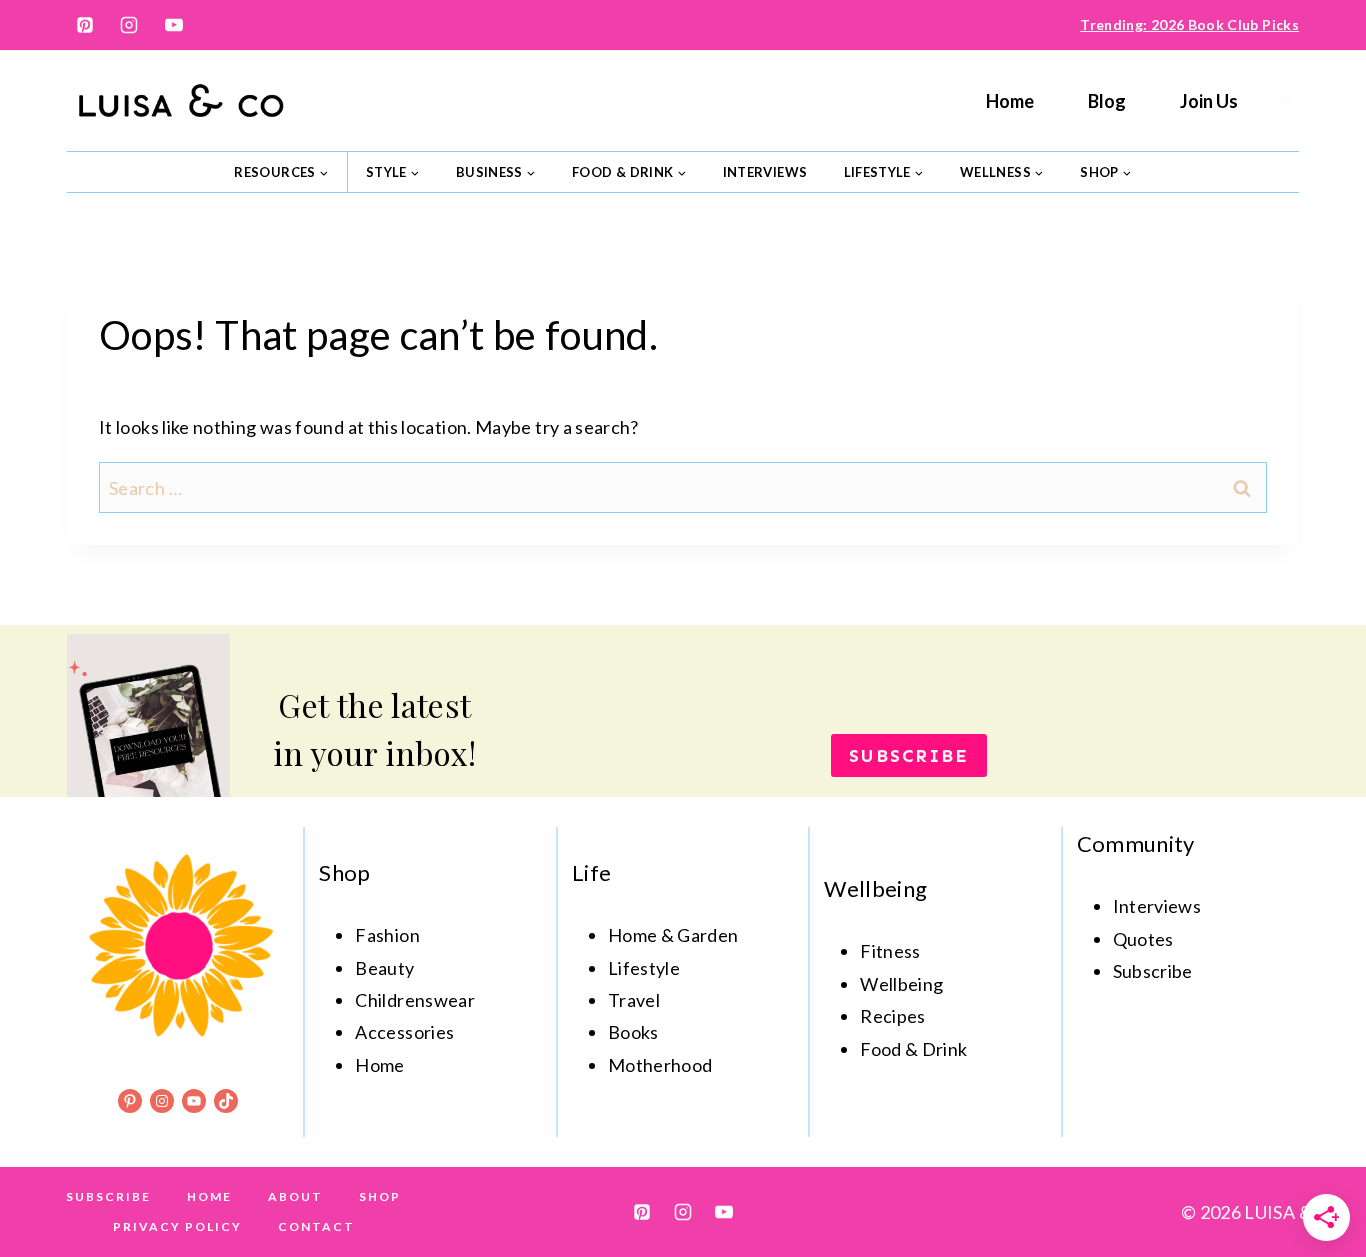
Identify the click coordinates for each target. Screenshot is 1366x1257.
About (295, 1196)
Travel (634, 1000)
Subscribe (108, 1196)
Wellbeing (901, 984)
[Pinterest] (85, 25)
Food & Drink (913, 1049)
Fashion (387, 935)
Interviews (765, 172)
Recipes (893, 1016)
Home (1010, 101)
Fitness (890, 951)
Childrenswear (415, 1000)
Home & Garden (673, 935)
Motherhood (660, 1065)
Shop (380, 1196)
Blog (1107, 101)
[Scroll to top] (1318, 1179)
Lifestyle (644, 968)
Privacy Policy (177, 1226)
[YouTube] (174, 25)
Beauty (384, 968)
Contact (316, 1226)
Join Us (1209, 101)
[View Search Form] (1287, 101)
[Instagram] (129, 25)
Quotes (1143, 939)
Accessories (404, 1032)
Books (633, 1032)
